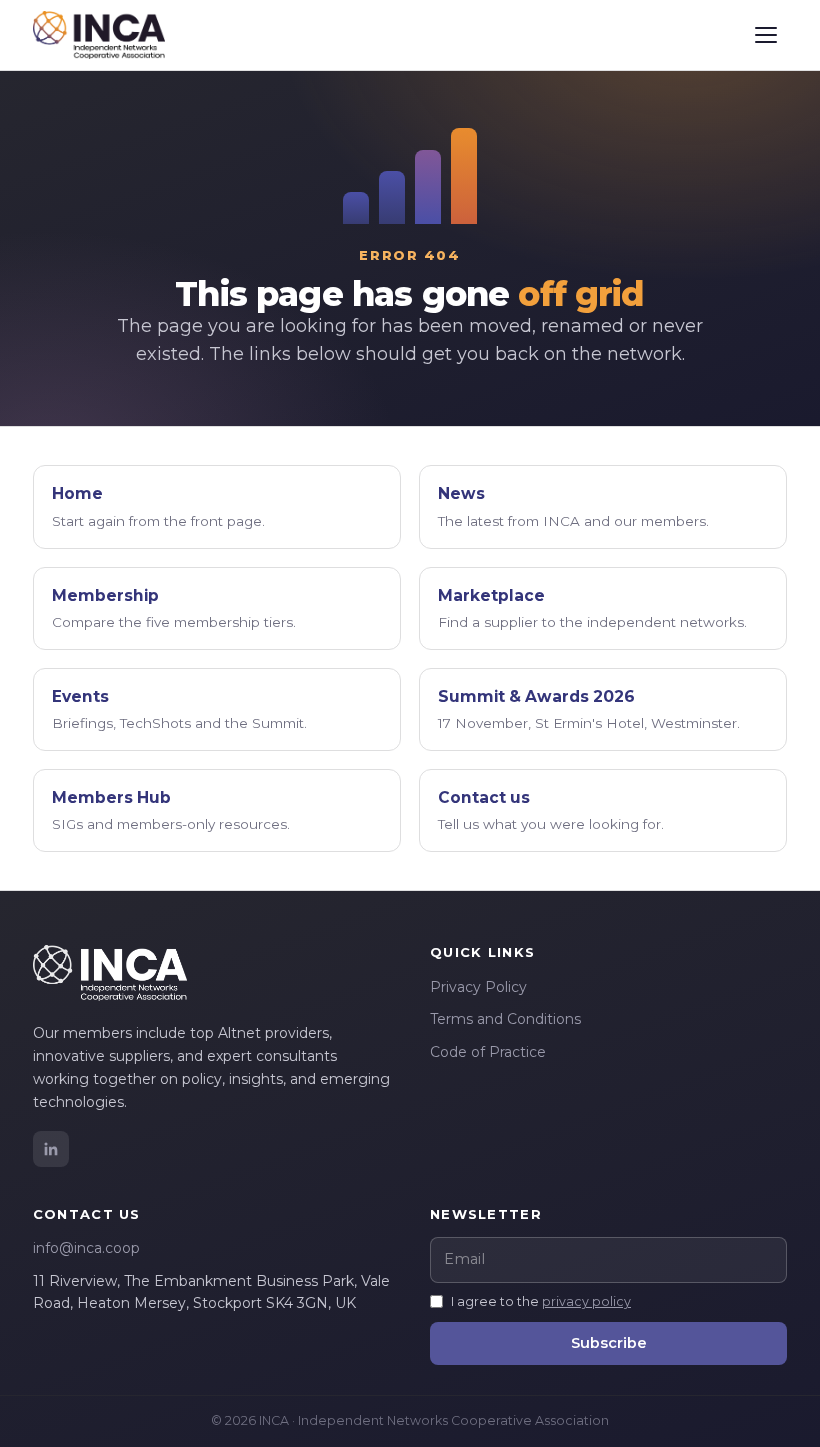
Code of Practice (488, 1052)
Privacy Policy (478, 987)
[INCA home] (99, 35)
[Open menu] (766, 35)
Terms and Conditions (505, 1019)
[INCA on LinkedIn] (51, 1149)
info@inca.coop (86, 1248)
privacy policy (586, 1301)
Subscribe (609, 1343)
